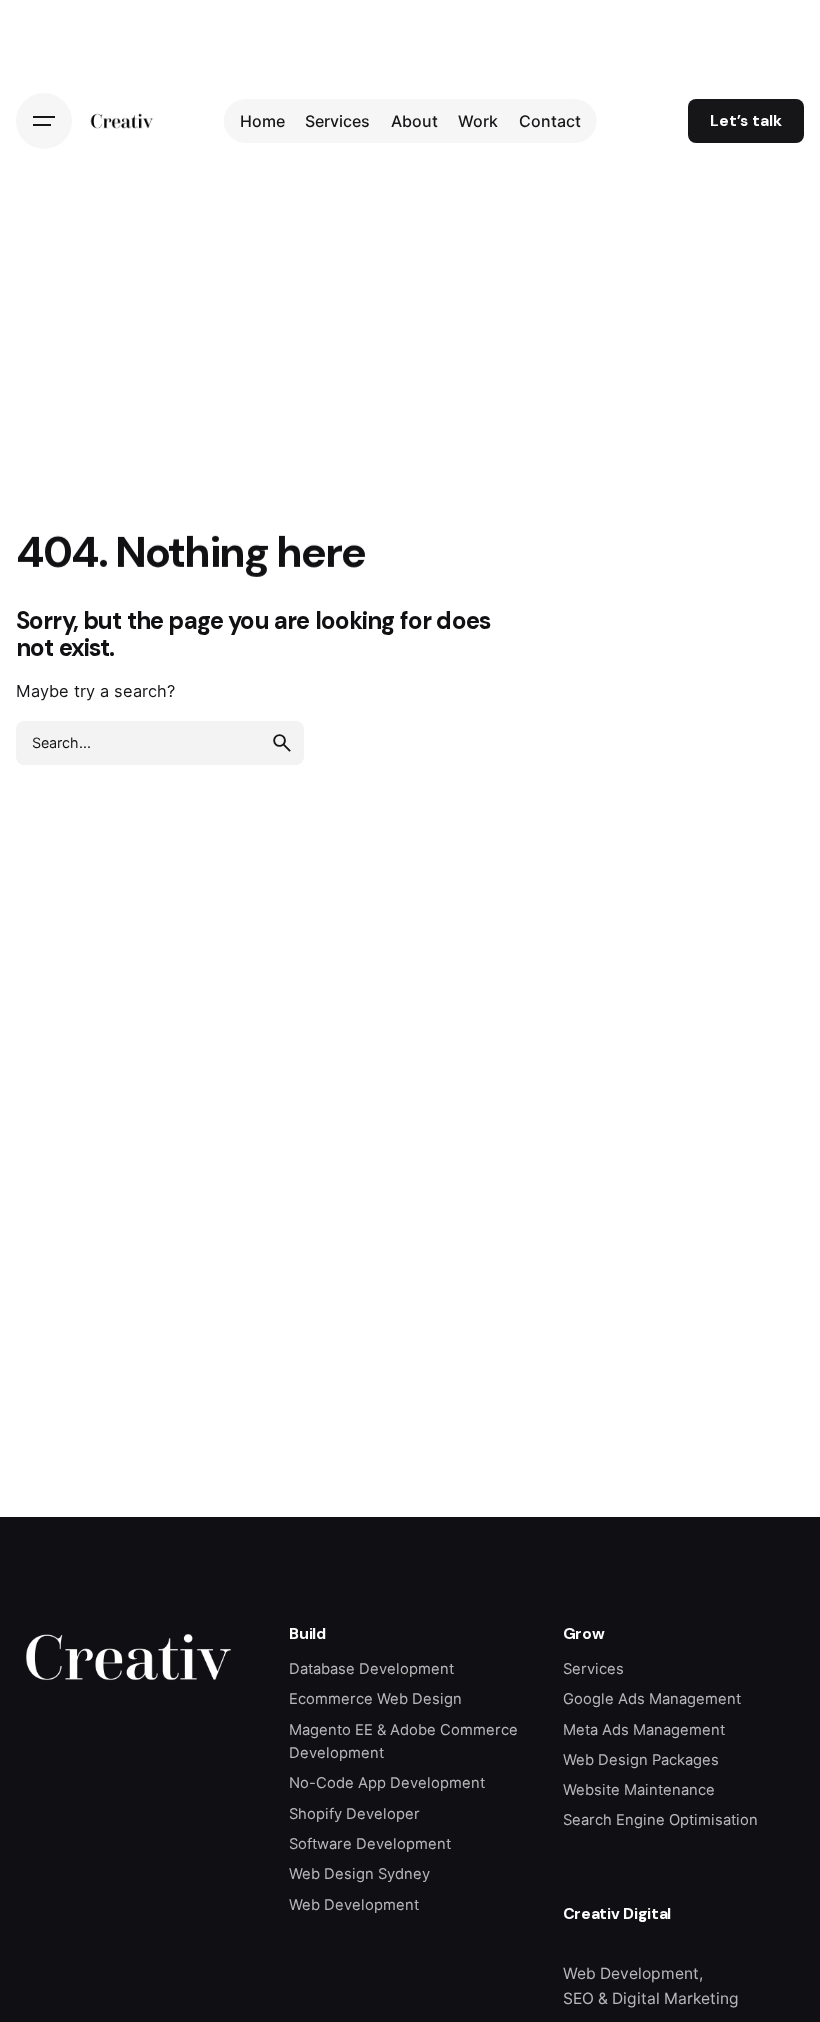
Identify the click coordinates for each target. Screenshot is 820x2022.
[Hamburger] (44, 121)
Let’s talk (746, 121)
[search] (282, 743)
